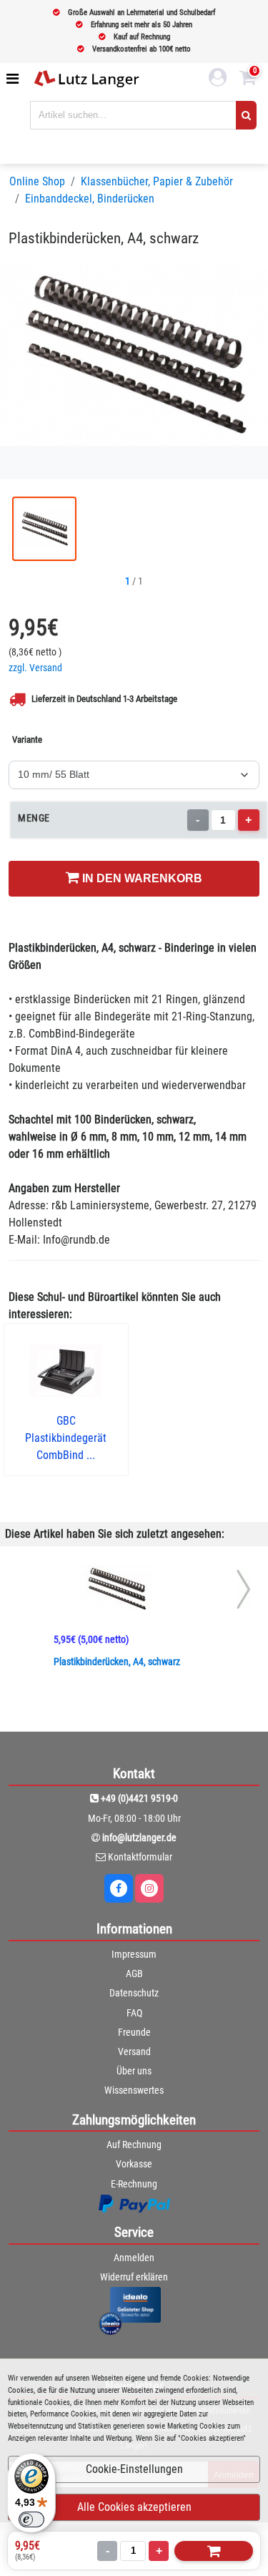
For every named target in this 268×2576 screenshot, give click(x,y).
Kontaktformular (140, 1857)
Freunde (134, 2032)
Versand (134, 2051)
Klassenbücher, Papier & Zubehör (157, 181)
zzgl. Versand (35, 668)
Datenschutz (134, 1993)
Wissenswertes (134, 2090)
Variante (27, 740)
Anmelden (134, 2258)
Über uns (134, 2071)
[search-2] (246, 115)
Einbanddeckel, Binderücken (90, 199)
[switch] (31, 2519)
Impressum (134, 1954)
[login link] (218, 79)
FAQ (134, 2013)
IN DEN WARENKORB (141, 878)
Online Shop (37, 181)
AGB (134, 1974)
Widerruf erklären (134, 2277)
